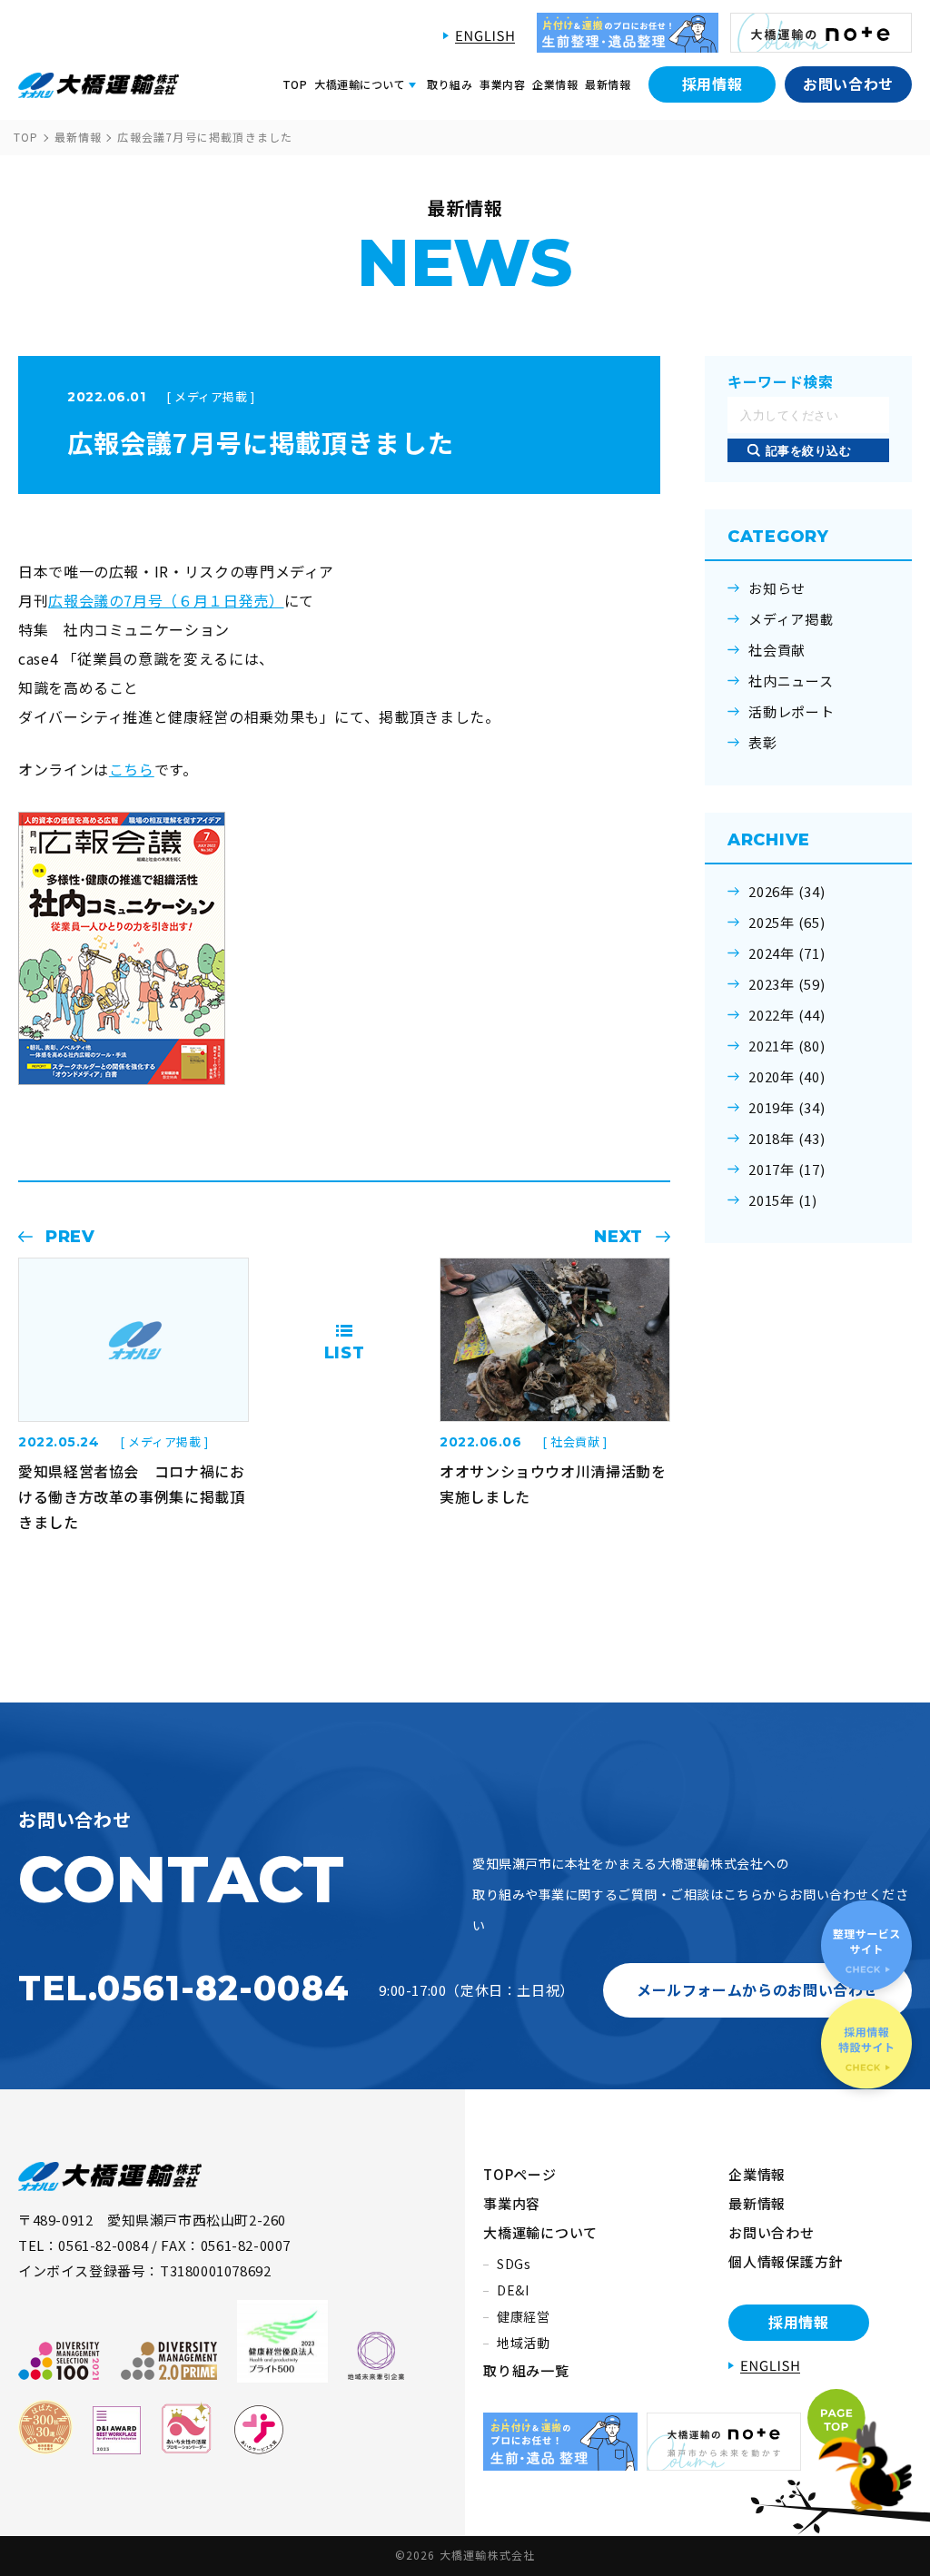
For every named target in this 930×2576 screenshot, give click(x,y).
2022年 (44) (787, 1015)
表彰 (763, 743)
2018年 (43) (787, 1139)
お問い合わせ (848, 84)
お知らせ (777, 588)
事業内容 (502, 84)
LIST (345, 1353)
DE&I (513, 2290)
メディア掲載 (791, 619)
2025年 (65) (787, 923)
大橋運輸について (540, 2232)
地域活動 (524, 2343)
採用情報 (712, 84)
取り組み (450, 84)
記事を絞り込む (809, 451)
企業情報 (555, 84)
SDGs (514, 2264)
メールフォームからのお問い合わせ (757, 1989)
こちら (132, 769)
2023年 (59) (787, 984)
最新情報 (608, 84)
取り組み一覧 (526, 2370)
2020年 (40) (787, 1077)
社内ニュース (791, 681)
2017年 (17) (787, 1170)
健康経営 (524, 2316)
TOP (295, 84)
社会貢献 (777, 650)
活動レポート (791, 712)
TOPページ (520, 2174)
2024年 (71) (787, 953)
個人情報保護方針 (786, 2261)
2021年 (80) (787, 1046)
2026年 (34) (787, 892)
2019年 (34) (787, 1108)
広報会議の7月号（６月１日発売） (166, 600)
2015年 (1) (783, 1200)
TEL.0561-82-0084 (184, 1988)
